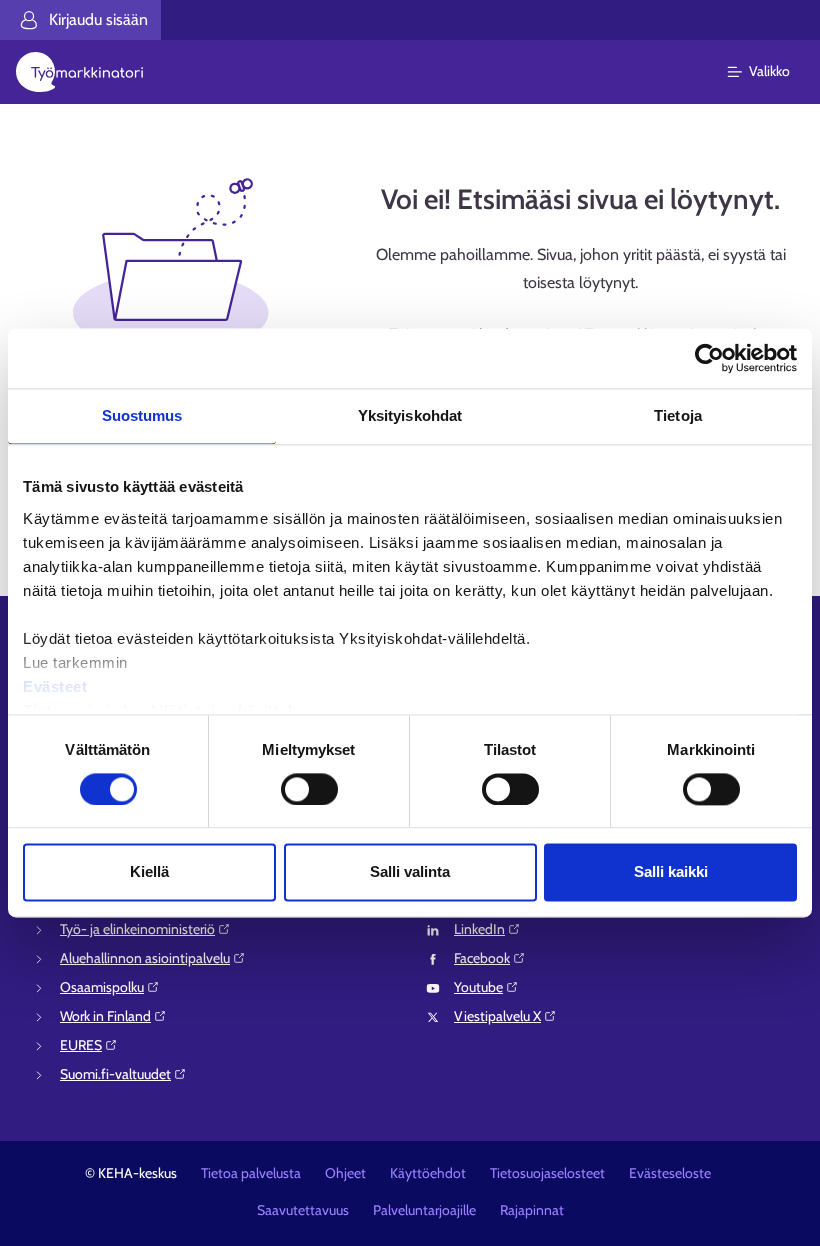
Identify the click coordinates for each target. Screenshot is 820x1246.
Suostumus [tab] (142, 415)
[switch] (309, 789)
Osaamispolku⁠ (102, 987)
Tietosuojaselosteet (547, 1173)
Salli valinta (410, 872)
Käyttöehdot (428, 1173)
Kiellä (149, 872)
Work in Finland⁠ (105, 1016)
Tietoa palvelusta (251, 1173)
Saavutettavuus (303, 1210)
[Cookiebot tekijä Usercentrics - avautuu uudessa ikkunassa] (709, 358)
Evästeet (55, 686)
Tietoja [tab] (678, 415)
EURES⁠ (81, 1045)
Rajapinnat (532, 1210)
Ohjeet (345, 1173)
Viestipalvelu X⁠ (497, 1016)
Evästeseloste (670, 1173)
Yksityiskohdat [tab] (410, 415)
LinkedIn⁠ (479, 929)
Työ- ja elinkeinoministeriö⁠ (137, 929)
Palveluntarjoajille (424, 1210)
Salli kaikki (671, 872)
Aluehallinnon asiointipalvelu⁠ (145, 958)
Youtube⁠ (478, 987)
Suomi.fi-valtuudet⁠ (115, 1074)
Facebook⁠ (482, 958)
